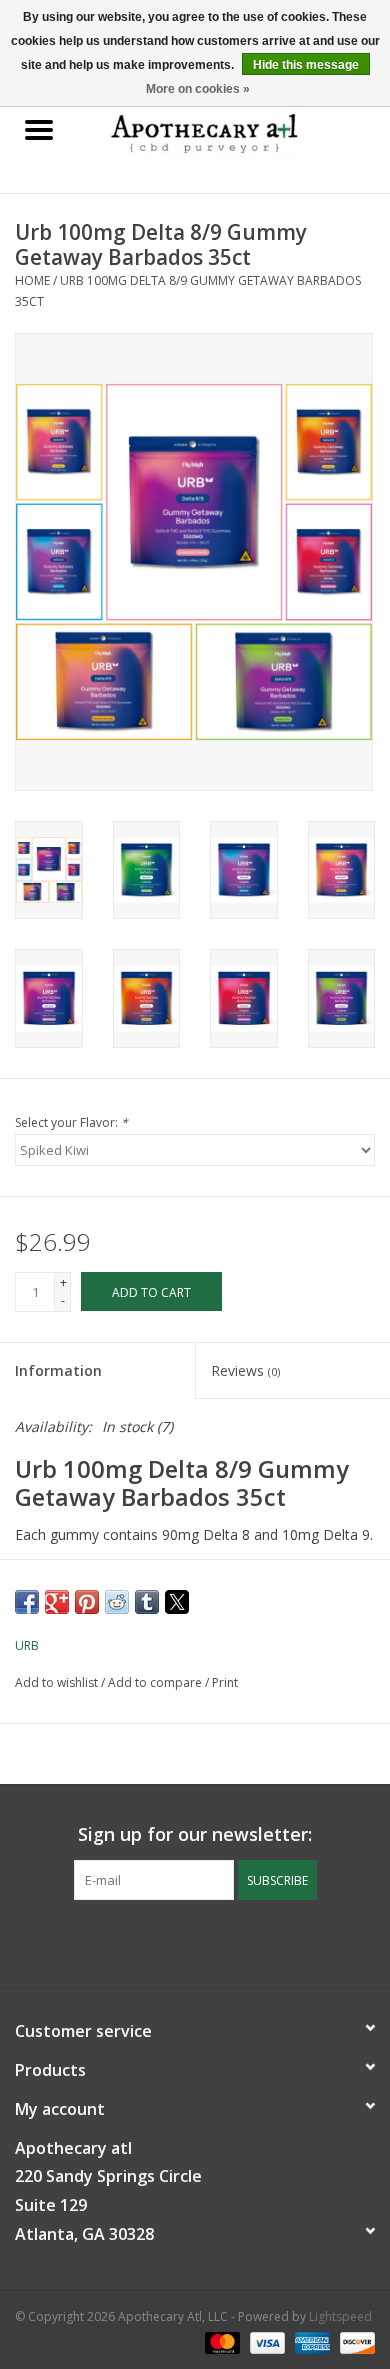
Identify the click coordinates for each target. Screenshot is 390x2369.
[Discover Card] (354, 2341)
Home (32, 280)
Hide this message (306, 65)
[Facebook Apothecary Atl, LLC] (177, 1941)
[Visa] (265, 2341)
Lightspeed (340, 2316)
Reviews (245, 1370)
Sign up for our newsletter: (195, 1834)
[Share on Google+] (57, 1602)
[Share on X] (177, 1602)
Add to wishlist (58, 1682)
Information (58, 1370)
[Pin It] (87, 1602)
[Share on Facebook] (27, 1602)
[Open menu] (39, 129)
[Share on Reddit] (117, 1602)
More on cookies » (198, 89)
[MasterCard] (220, 2341)
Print (225, 1682)
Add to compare (156, 1682)
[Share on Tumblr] (147, 1602)
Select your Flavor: (71, 1122)
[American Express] (310, 2341)
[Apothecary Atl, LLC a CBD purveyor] (234, 130)
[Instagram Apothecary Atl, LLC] (213, 1941)
